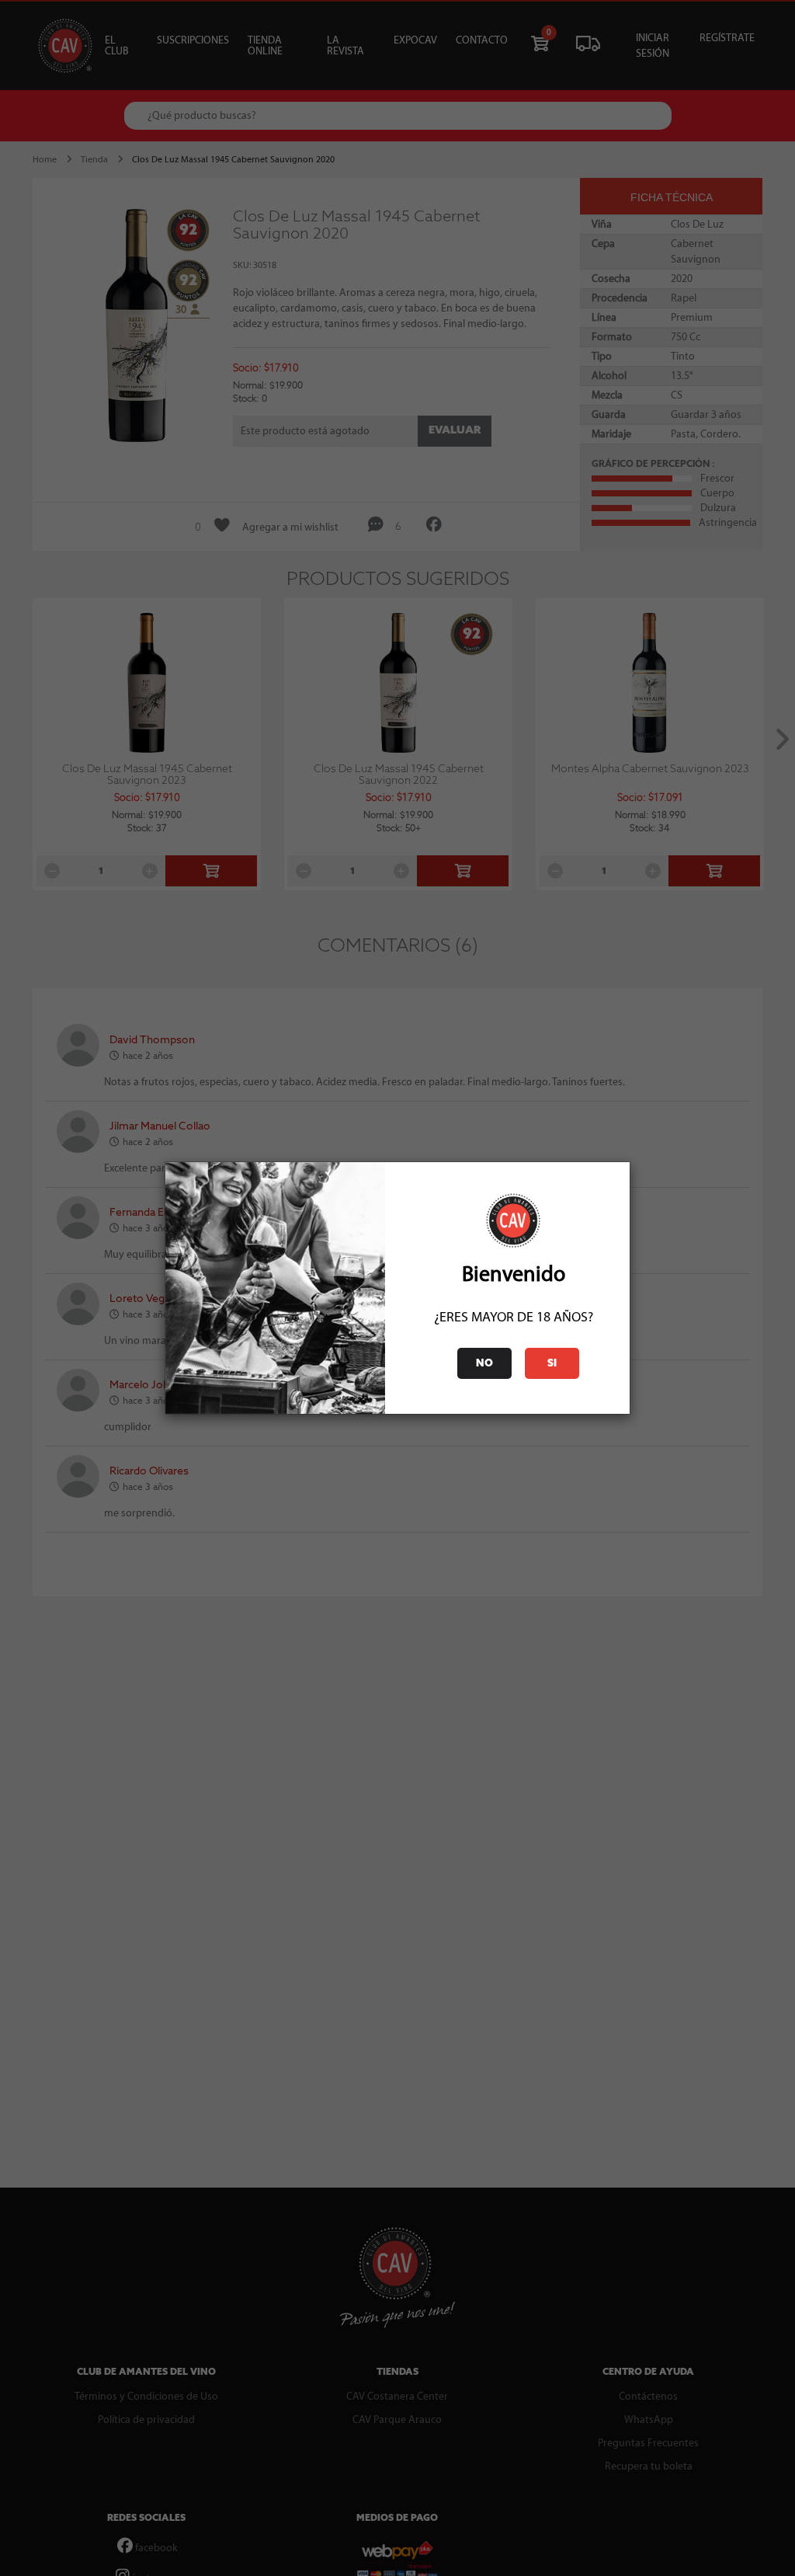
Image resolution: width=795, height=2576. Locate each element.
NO (484, 1364)
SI (552, 1364)
